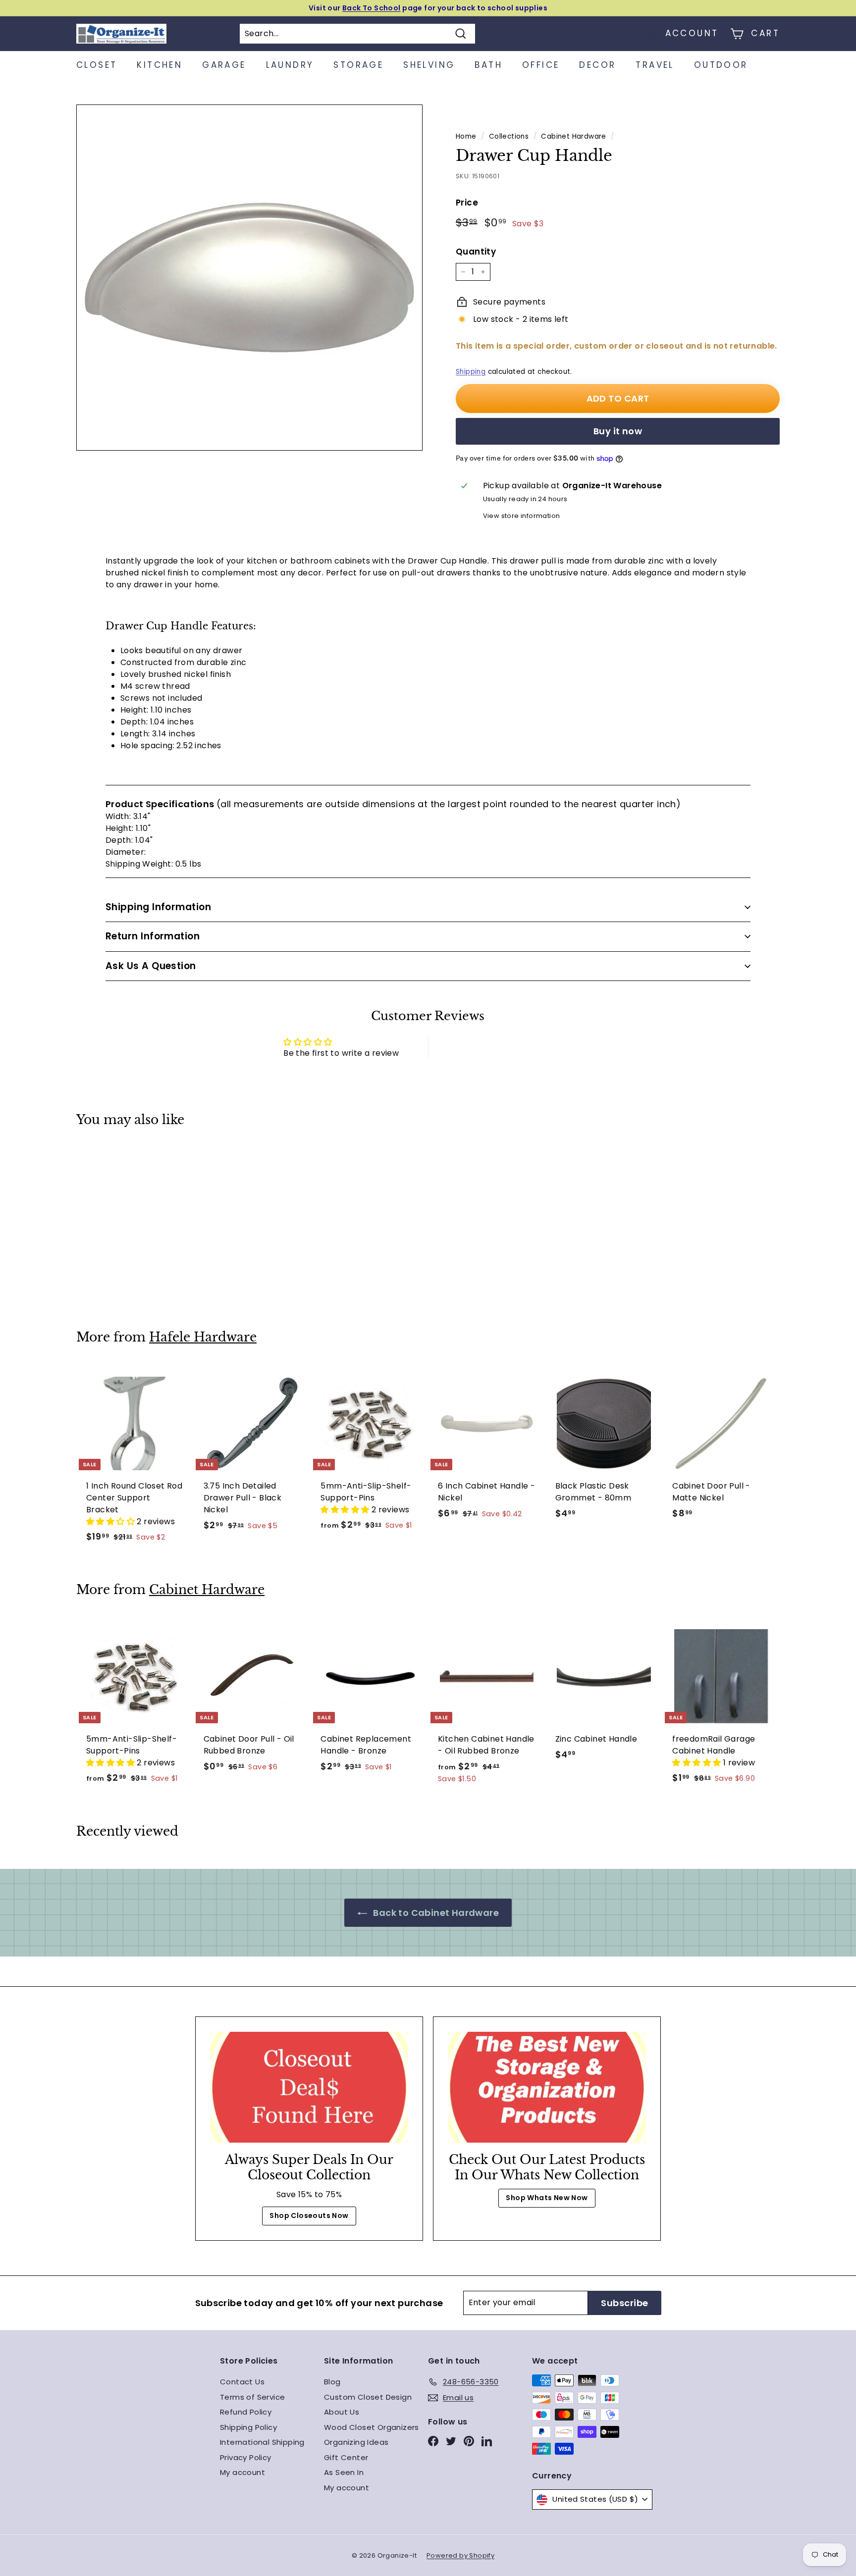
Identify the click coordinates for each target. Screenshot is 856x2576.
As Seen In (344, 2472)
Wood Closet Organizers (372, 2427)
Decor (597, 65)
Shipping (471, 372)
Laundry (290, 65)
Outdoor (721, 65)
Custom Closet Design (368, 2397)
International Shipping (262, 2442)
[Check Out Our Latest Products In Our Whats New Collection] (547, 2087)
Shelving (429, 65)
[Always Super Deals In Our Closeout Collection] (309, 2087)
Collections (509, 136)
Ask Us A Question (151, 966)
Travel (655, 65)
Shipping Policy (248, 2427)
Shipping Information (159, 907)
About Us (342, 2412)
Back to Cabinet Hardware (435, 1913)
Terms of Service (252, 2397)
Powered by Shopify (460, 2555)
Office (541, 65)
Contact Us (242, 2382)
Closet (97, 65)
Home (466, 136)
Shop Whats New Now (547, 2198)
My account (242, 2472)
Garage (224, 65)
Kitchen (160, 65)
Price (467, 203)
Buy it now (618, 431)
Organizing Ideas (356, 2442)
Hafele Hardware (203, 1337)
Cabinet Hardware (573, 136)
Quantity (476, 252)
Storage (358, 65)
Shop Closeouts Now (309, 2215)
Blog (332, 2382)
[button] (111, 1521)
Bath (488, 65)
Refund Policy (246, 2412)
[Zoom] (249, 278)
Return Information (153, 936)
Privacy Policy (246, 2457)
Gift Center (346, 2457)
